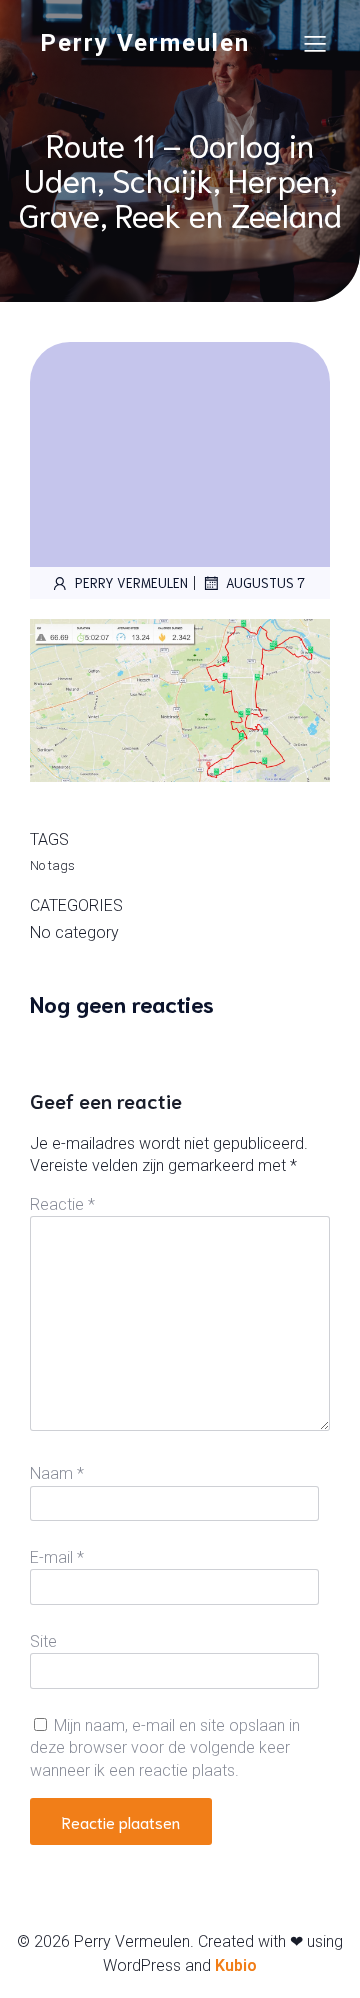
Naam (57, 1473)
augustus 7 (265, 582)
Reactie (62, 1204)
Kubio (236, 1965)
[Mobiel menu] (315, 43)
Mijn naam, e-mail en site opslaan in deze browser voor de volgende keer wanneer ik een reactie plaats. (165, 1748)
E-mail (57, 1557)
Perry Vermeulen (131, 582)
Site (43, 1641)
